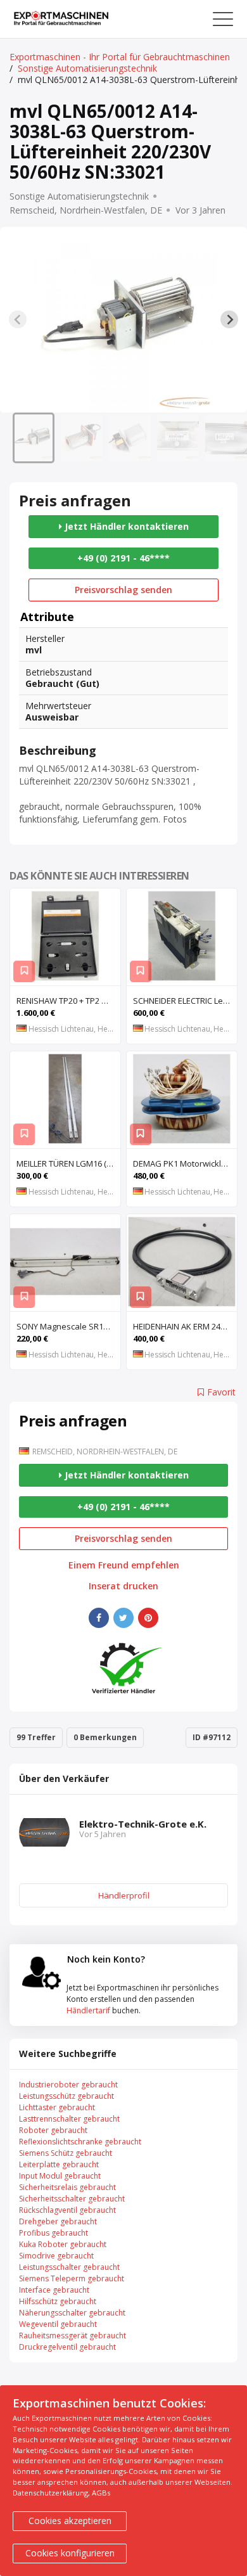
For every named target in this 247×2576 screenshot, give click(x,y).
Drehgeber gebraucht (58, 2221)
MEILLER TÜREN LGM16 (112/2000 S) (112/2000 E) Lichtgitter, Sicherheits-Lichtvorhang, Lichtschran (68, 1163)
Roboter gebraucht (53, 2130)
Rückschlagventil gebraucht (67, 2210)
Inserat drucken (123, 1586)
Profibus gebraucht (54, 2233)
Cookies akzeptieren (70, 2521)
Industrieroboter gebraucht (68, 2085)
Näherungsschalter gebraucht (72, 2313)
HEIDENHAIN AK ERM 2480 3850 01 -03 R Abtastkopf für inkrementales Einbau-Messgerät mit (185, 1326)
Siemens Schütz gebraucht (66, 2153)
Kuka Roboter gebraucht (63, 2244)
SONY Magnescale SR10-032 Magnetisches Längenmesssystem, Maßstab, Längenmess (68, 1326)
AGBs (101, 2493)
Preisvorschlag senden (123, 590)
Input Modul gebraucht (60, 2176)
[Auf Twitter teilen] (123, 1618)
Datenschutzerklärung (50, 2493)
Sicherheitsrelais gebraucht (67, 2187)
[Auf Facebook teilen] (99, 1618)
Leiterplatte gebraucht (59, 2164)
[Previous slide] (18, 319)
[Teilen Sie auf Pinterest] (148, 1618)
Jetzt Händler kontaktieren (125, 526)
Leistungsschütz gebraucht (66, 2096)
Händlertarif (88, 2010)
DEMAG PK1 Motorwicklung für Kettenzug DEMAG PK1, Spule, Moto (185, 1163)
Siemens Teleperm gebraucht (72, 2278)
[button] (34, 438)
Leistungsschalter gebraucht (69, 2267)
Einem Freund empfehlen (124, 1565)
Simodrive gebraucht (56, 2256)
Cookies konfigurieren (70, 2553)
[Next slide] (229, 319)
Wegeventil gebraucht (58, 2324)
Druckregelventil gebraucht (67, 2347)
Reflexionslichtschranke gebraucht (80, 2142)
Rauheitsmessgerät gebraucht (73, 2336)
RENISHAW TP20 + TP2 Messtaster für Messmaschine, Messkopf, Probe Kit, (68, 1001)
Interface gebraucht (54, 2290)
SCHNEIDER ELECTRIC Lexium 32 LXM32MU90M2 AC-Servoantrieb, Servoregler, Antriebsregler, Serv (185, 1001)
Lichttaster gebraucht (57, 2107)
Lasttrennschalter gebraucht (69, 2119)
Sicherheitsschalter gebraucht (72, 2199)
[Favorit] (24, 971)
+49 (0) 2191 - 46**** (123, 558)
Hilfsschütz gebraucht (58, 2301)
